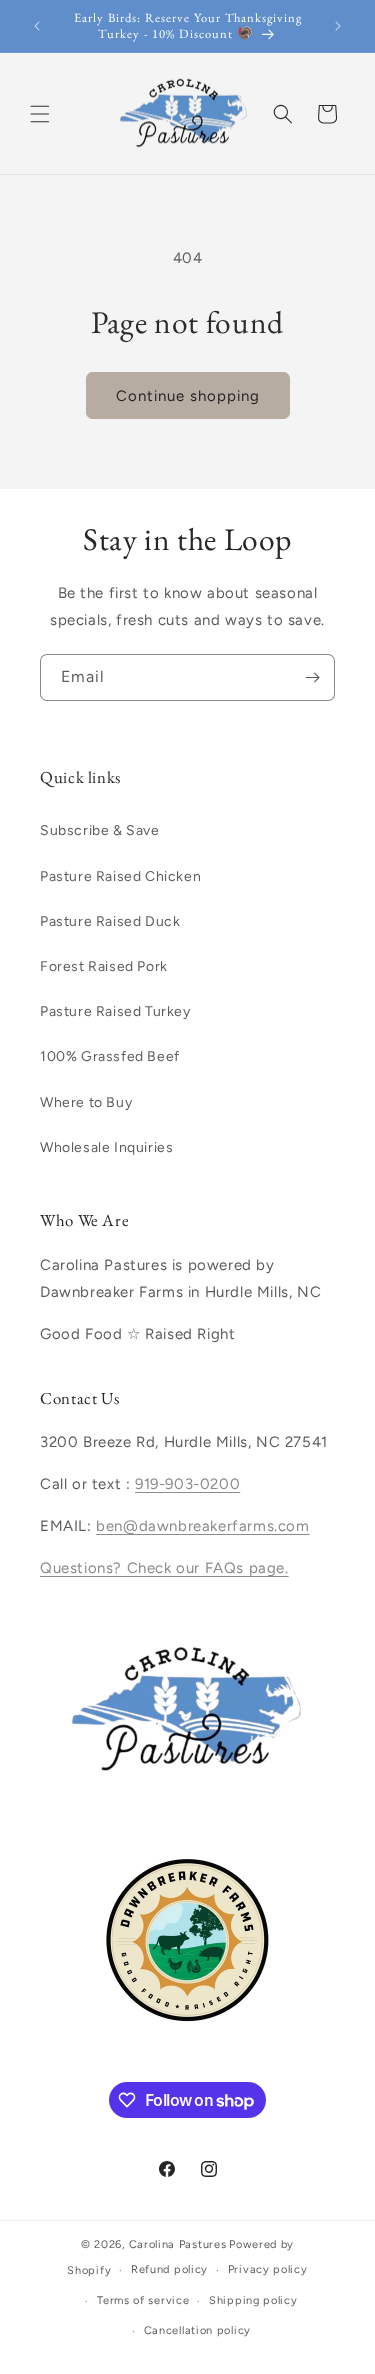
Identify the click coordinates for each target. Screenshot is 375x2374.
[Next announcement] (338, 26)
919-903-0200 (187, 1484)
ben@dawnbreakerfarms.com (202, 1526)
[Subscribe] (312, 677)
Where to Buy (86, 1102)
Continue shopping (188, 396)
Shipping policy (253, 2300)
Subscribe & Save (100, 830)
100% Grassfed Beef (110, 1056)
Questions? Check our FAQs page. (164, 1568)
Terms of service (143, 2300)
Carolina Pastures (178, 2244)
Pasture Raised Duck (110, 921)
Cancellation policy (197, 2330)
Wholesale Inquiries (106, 1147)
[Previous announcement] (37, 26)
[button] (40, 114)
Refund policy (169, 2269)
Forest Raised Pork (104, 966)
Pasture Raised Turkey (115, 1011)
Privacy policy (268, 2269)
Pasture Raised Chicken (120, 876)
